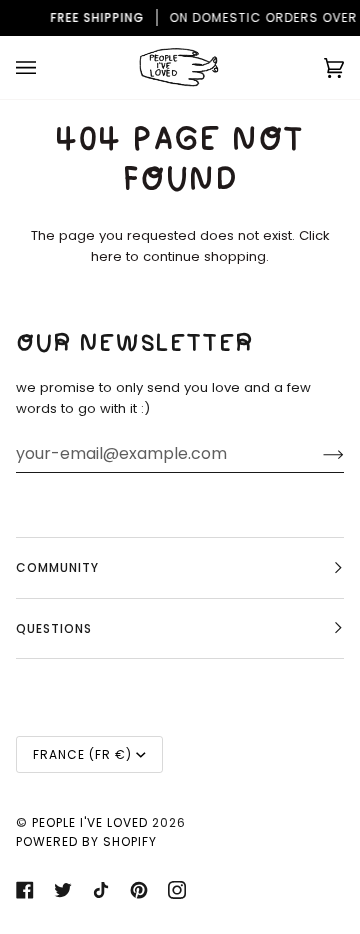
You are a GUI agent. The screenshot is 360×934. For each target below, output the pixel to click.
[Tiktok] (101, 890)
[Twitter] (63, 890)
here (106, 256)
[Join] (317, 454)
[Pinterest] (139, 890)
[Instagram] (177, 890)
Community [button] (57, 567)
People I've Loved (90, 822)
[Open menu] (46, 67)
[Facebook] (25, 890)
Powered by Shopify (86, 841)
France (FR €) (82, 754)
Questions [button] (54, 628)
